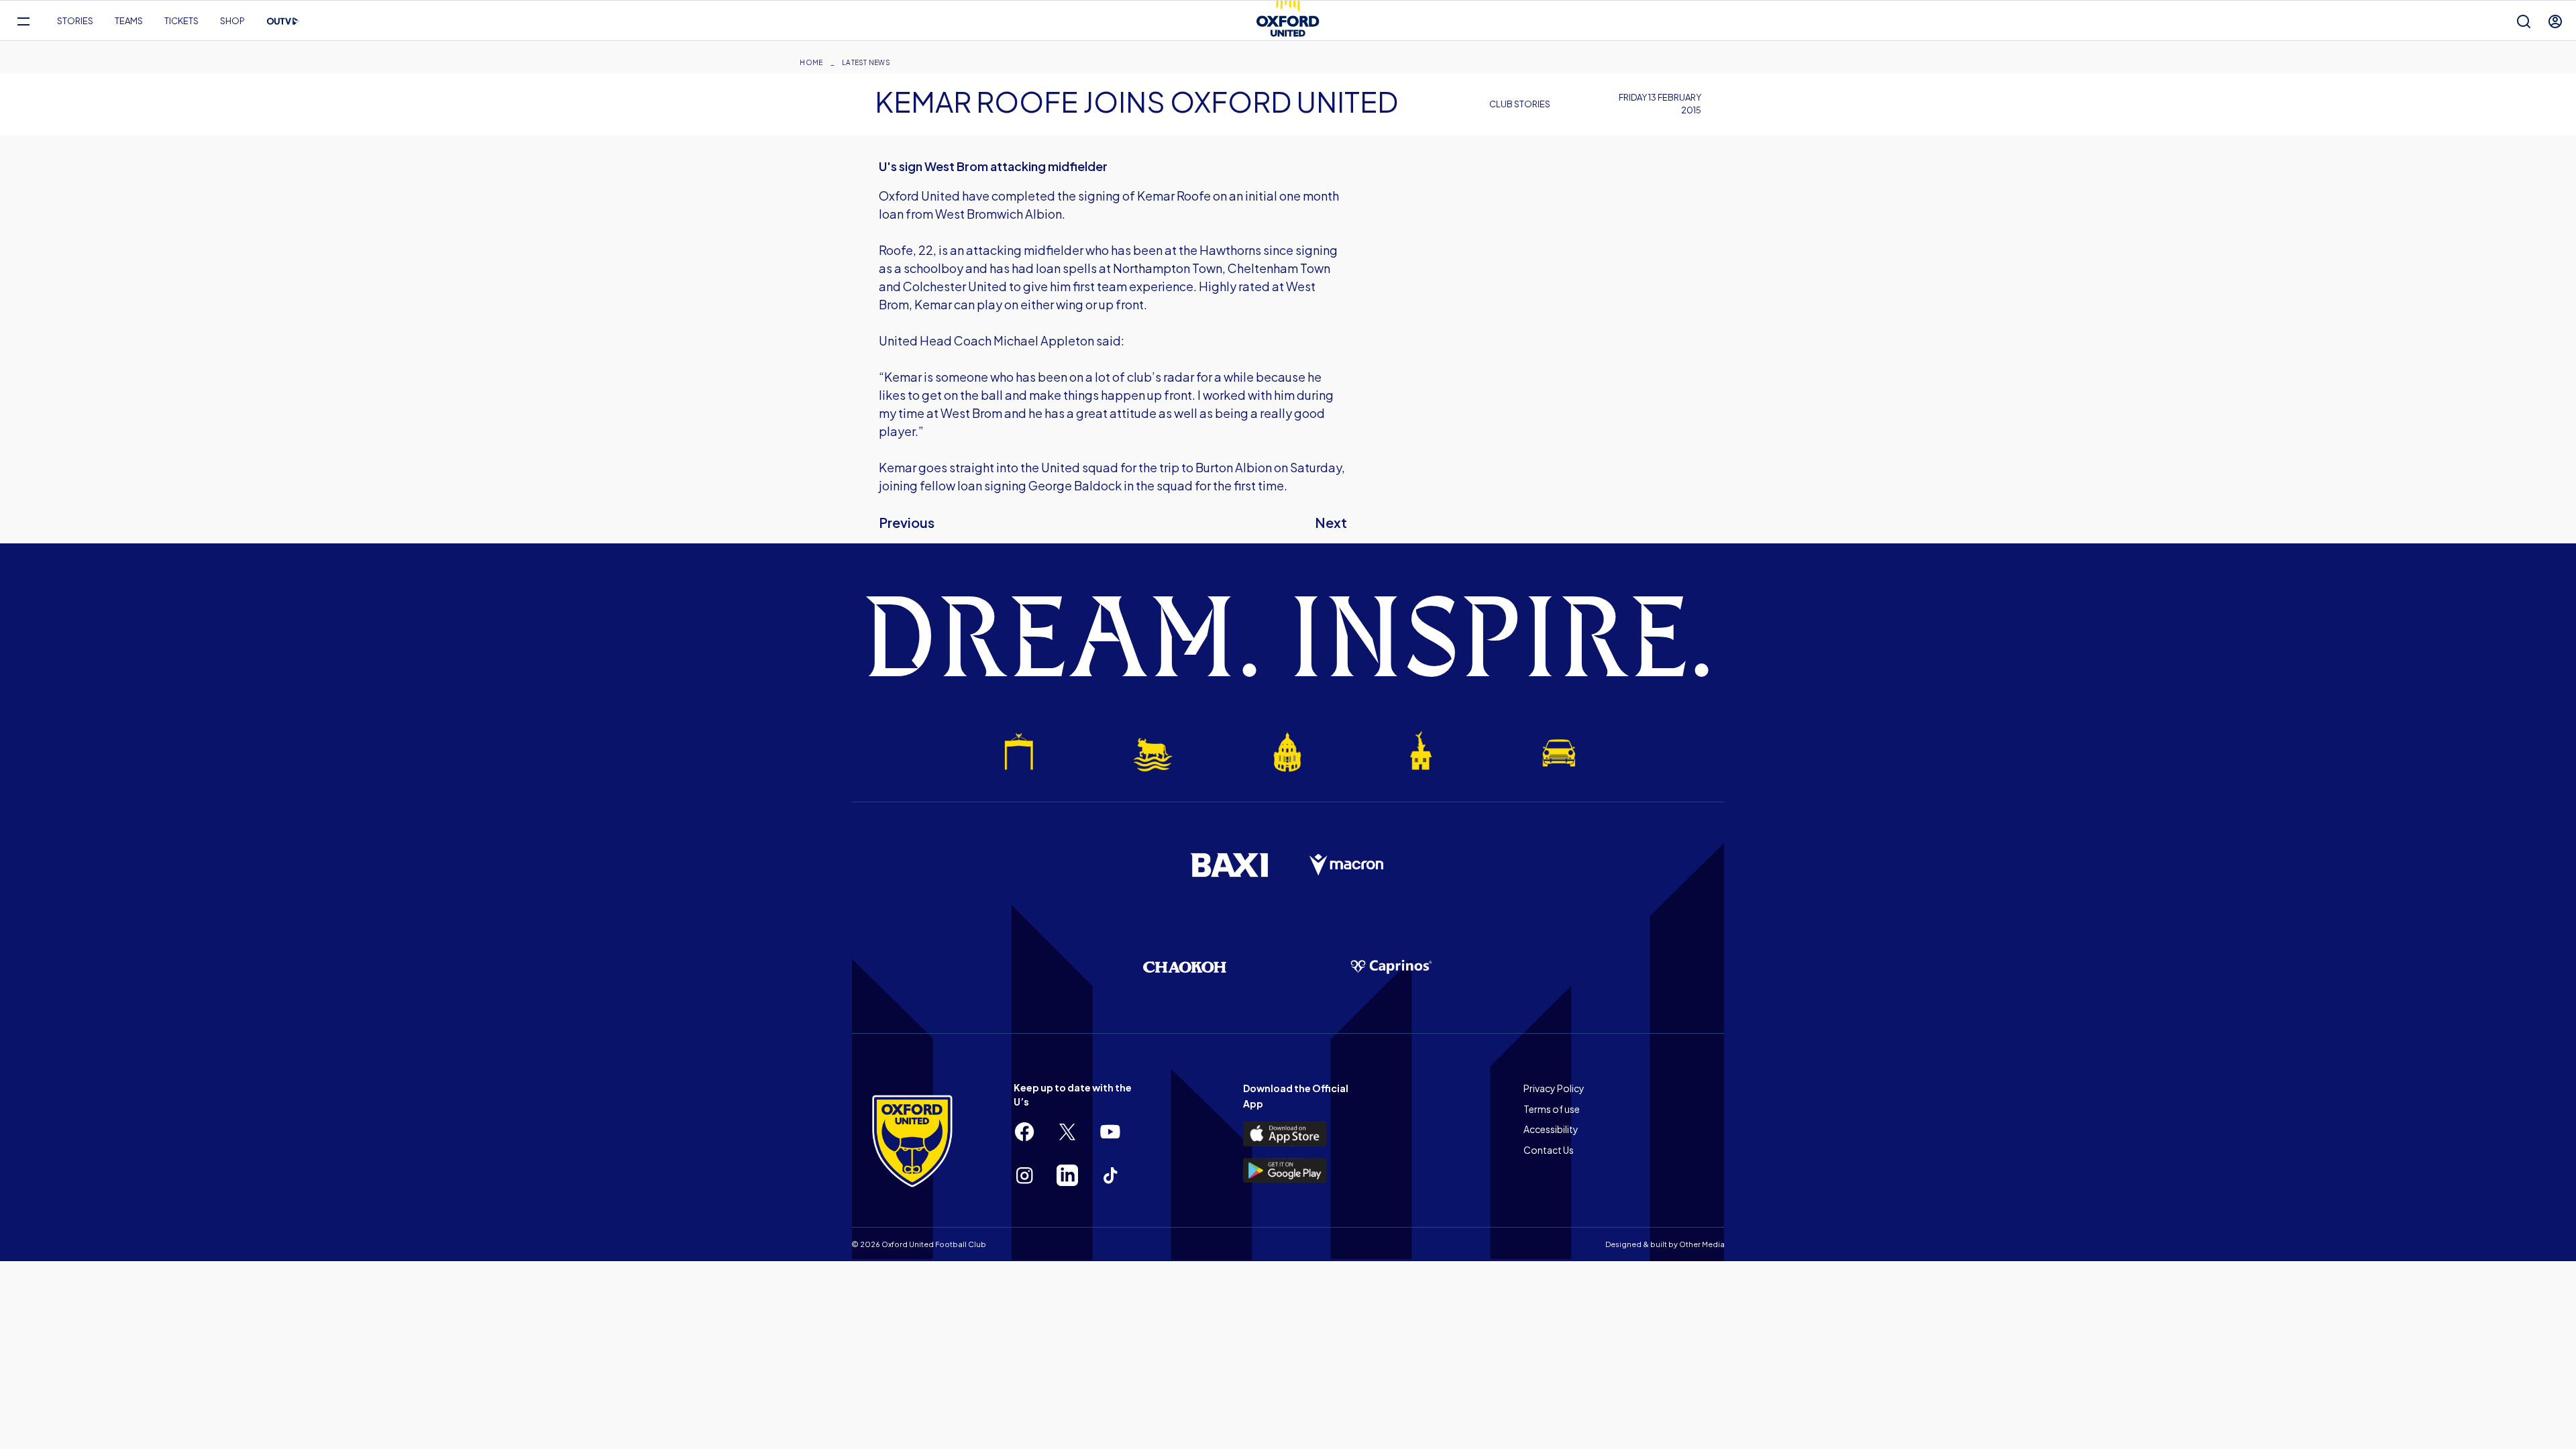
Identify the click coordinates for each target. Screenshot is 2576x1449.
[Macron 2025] (1347, 865)
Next (1331, 522)
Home (811, 62)
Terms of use (1552, 1109)
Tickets (181, 21)
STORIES (75, 21)
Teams (129, 21)
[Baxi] (1229, 865)
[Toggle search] (2524, 21)
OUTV (283, 21)
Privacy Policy (1554, 1088)
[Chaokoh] (1185, 967)
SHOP (232, 21)
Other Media (1702, 1244)
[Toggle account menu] (2555, 21)
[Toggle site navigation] (23, 21)
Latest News (866, 62)
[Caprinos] (1391, 967)
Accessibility (1551, 1129)
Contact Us (1549, 1150)
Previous (907, 522)
